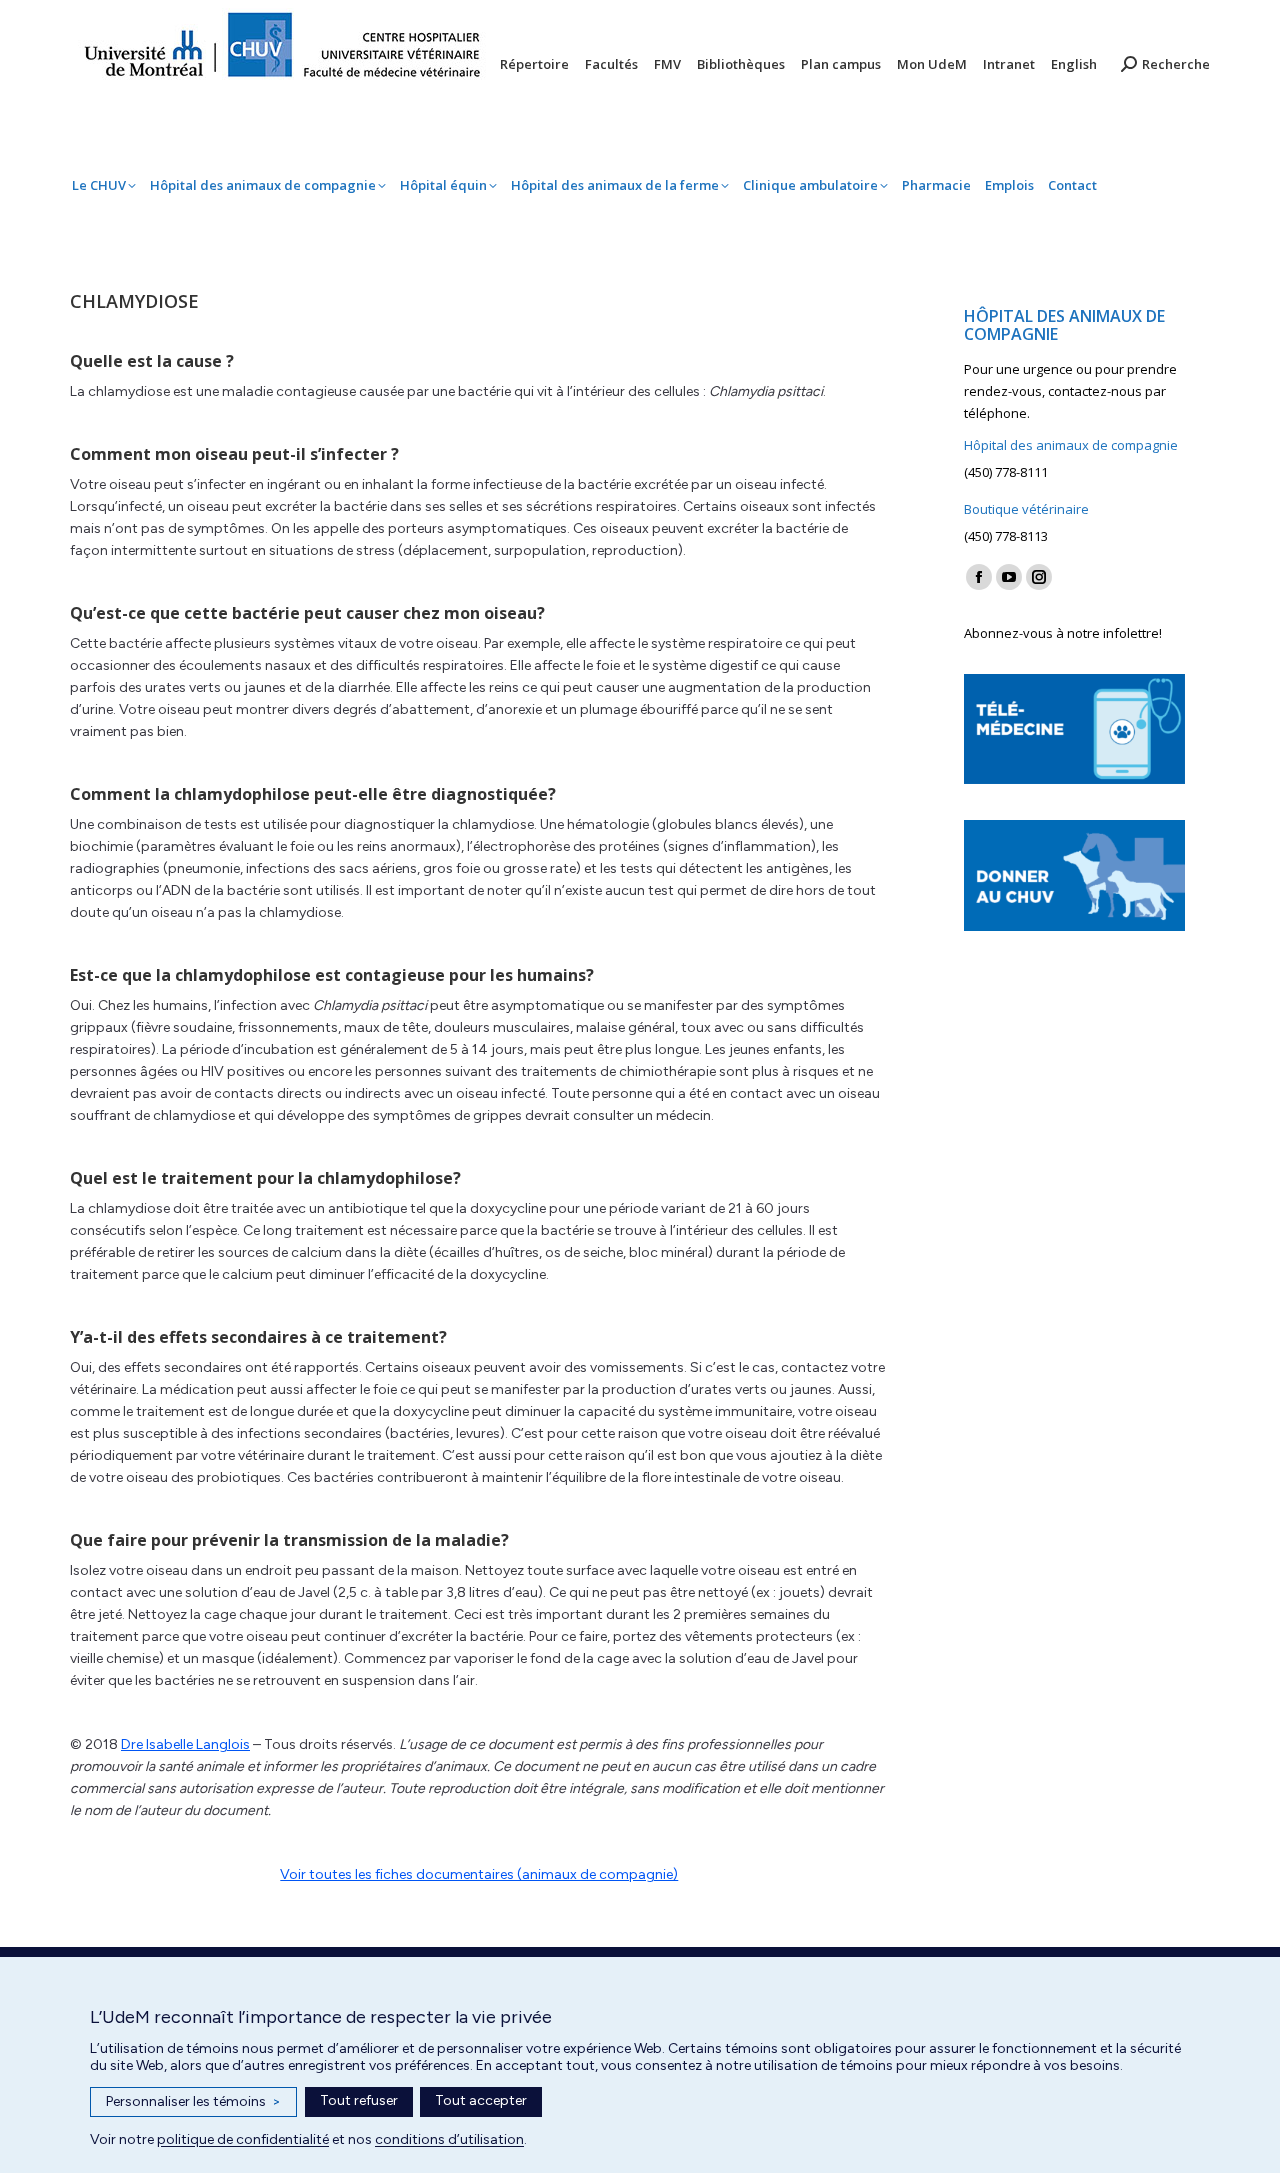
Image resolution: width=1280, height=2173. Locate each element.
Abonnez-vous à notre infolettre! (1063, 633)
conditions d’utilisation (449, 2139)
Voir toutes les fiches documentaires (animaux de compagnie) (479, 1874)
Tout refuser (359, 2100)
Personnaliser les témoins (193, 2101)
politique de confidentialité (243, 2139)
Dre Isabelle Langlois (185, 1744)
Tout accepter (481, 2100)
